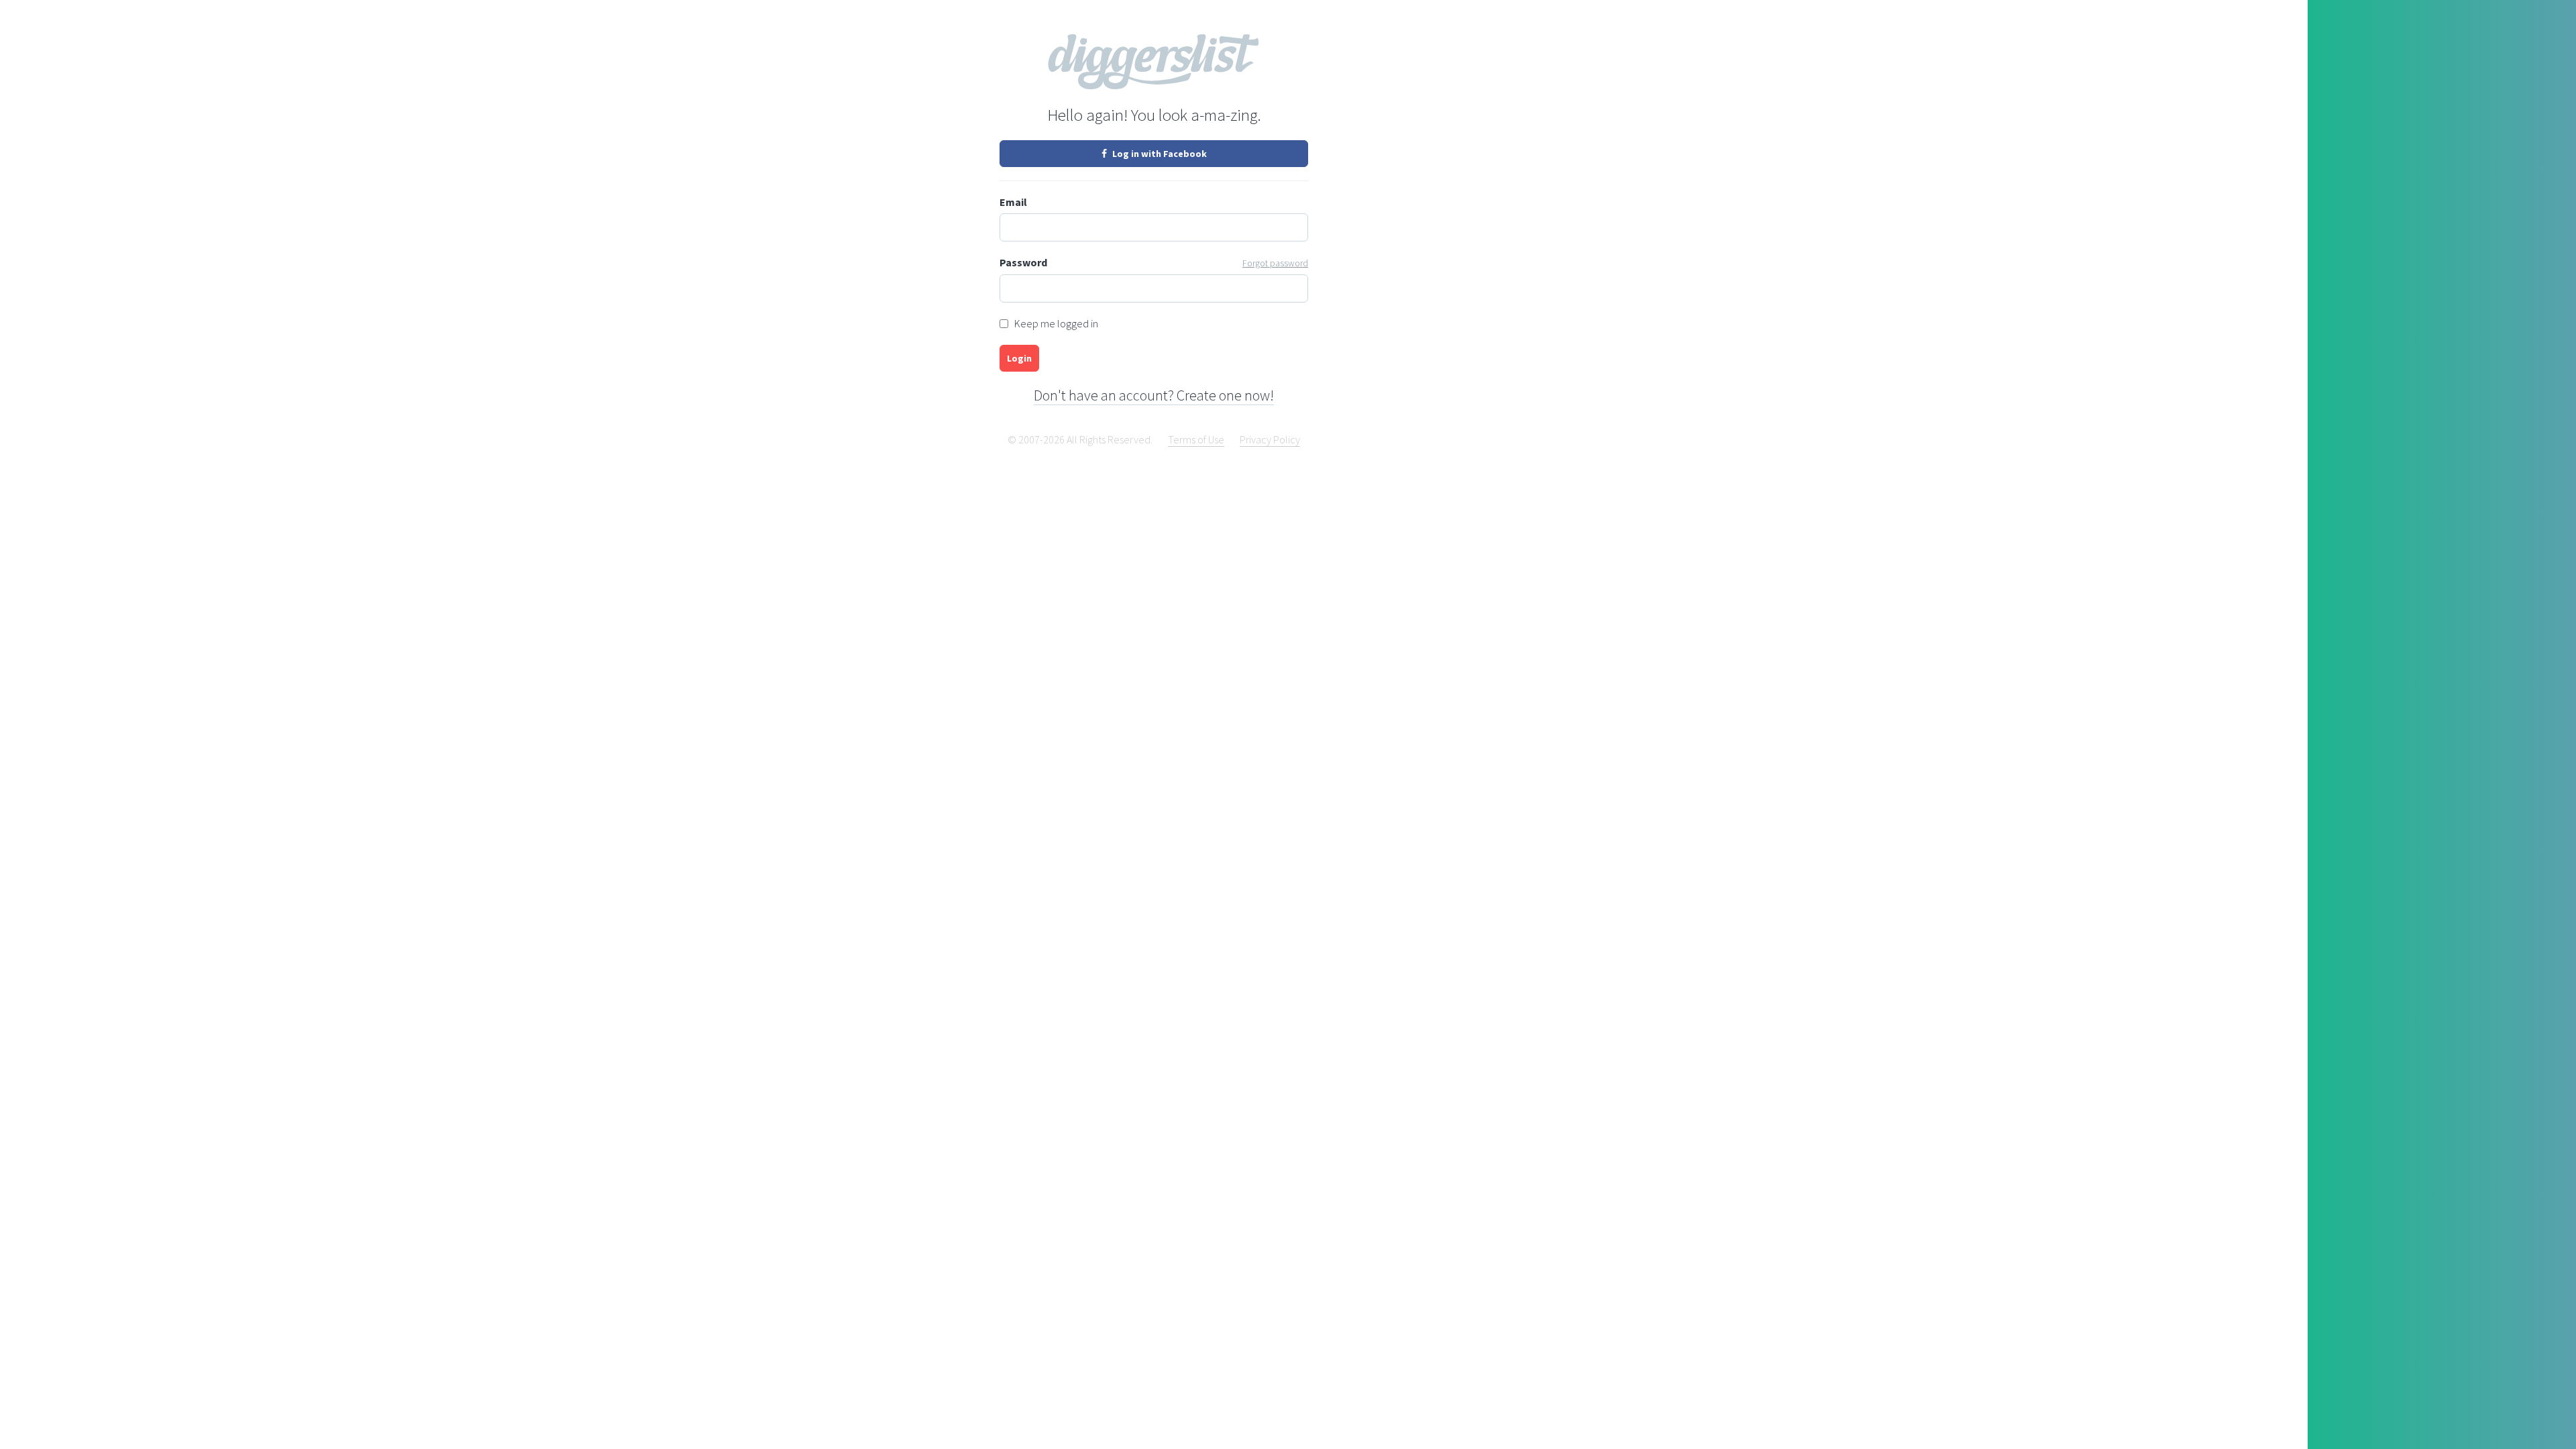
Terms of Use (1196, 439)
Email (1013, 202)
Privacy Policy (1270, 439)
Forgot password (1275, 263)
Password (1154, 262)
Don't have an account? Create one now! (1154, 395)
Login (1019, 358)
